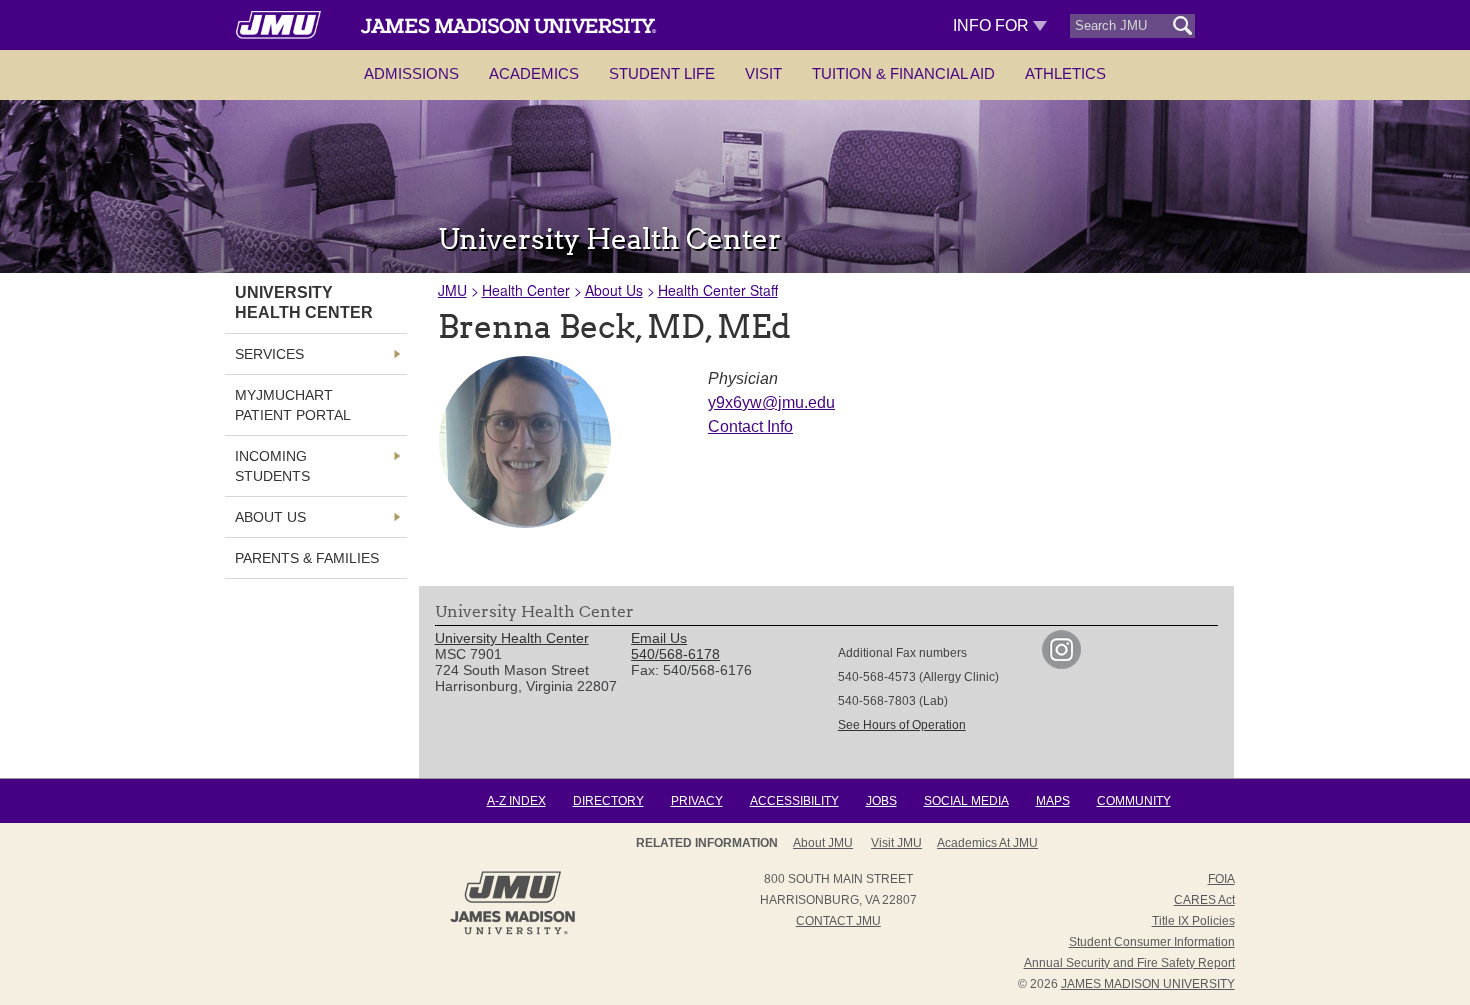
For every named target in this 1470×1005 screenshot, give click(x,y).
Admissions (411, 73)
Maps (1053, 801)
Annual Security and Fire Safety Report (1129, 963)
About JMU (823, 843)
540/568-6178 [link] (675, 654)
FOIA (1221, 879)
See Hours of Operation (902, 725)
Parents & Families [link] (307, 558)
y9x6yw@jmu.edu (771, 402)
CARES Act (1204, 900)
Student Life (662, 73)
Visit (763, 73)
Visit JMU (896, 843)
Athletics (1065, 73)
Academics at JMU (987, 843)
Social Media (966, 801)
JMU (452, 290)
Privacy (697, 801)
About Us (614, 290)
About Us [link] (270, 517)
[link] (1061, 664)
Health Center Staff (718, 290)
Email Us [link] (659, 638)
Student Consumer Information (1152, 942)
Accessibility (794, 801)
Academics (534, 73)
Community (1134, 801)
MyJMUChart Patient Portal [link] (293, 405)
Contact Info (750, 426)
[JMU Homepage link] (512, 932)
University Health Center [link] (304, 302)
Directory (608, 801)
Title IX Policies (1193, 921)
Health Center (526, 290)
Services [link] (269, 354)
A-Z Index (516, 801)
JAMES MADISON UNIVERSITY (1148, 984)
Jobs (881, 801)
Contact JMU (838, 921)
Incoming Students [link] (272, 466)
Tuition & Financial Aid (903, 73)
